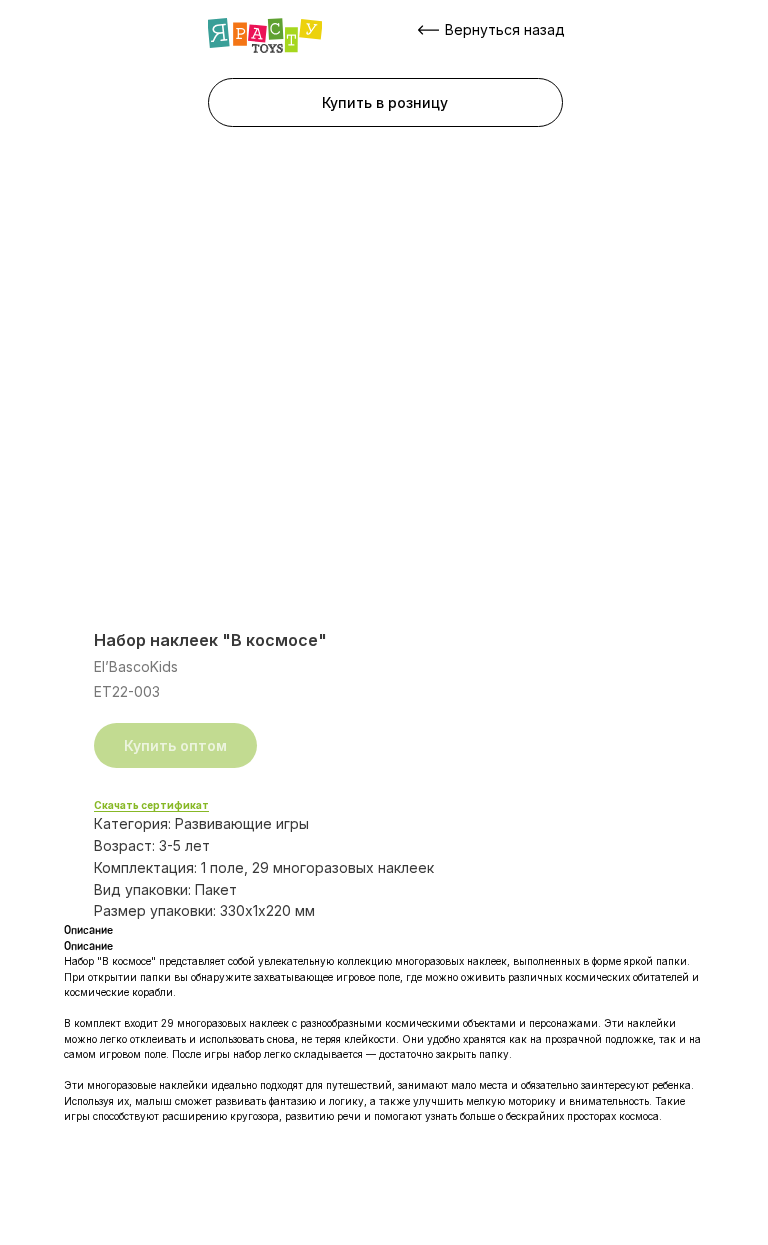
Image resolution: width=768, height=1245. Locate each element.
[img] (265, 35)
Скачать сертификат (151, 805)
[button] (385, 102)
